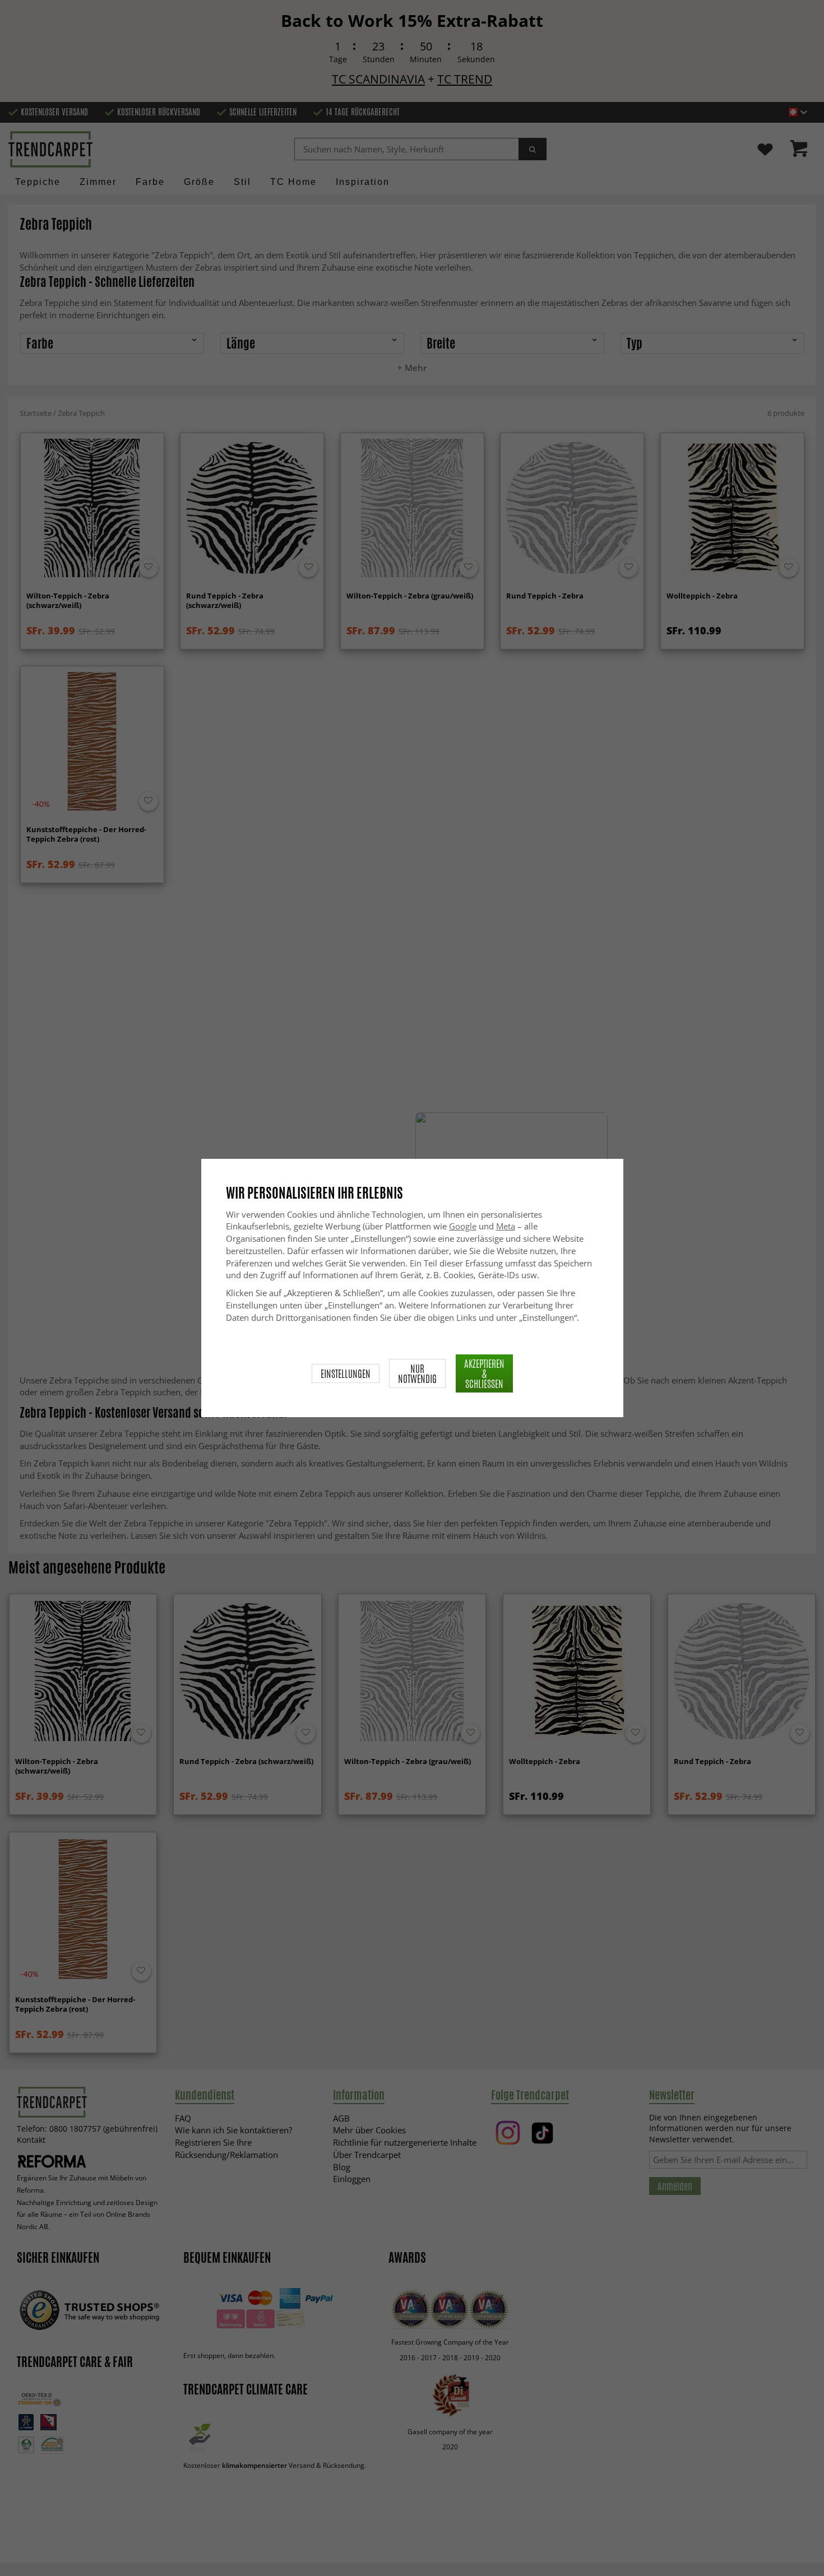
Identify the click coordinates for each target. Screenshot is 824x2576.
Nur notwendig (417, 1373)
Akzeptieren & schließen (484, 1373)
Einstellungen (346, 1373)
